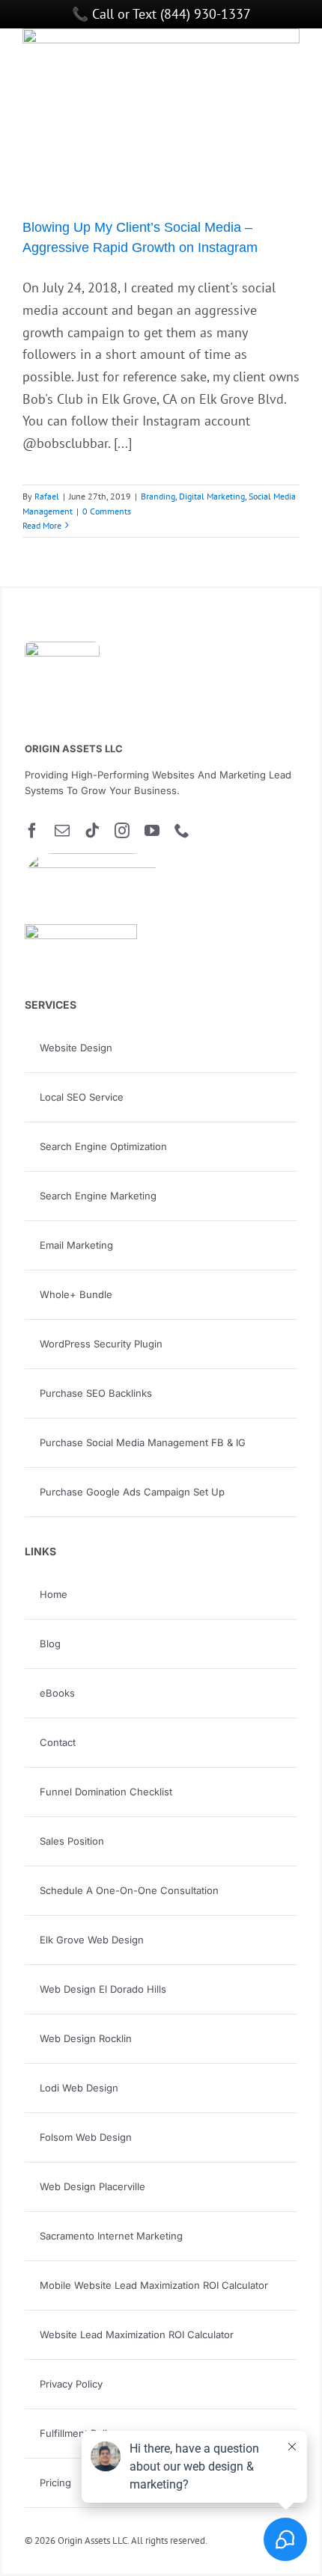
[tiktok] (92, 831)
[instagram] (122, 831)
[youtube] (152, 831)
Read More (42, 525)
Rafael (47, 496)
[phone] (182, 831)
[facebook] (32, 831)
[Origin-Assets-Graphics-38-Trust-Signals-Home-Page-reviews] (81, 931)
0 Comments (107, 511)
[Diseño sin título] (92, 860)
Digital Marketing (212, 496)
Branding (158, 496)
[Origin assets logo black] (62, 648)
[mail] (62, 831)
